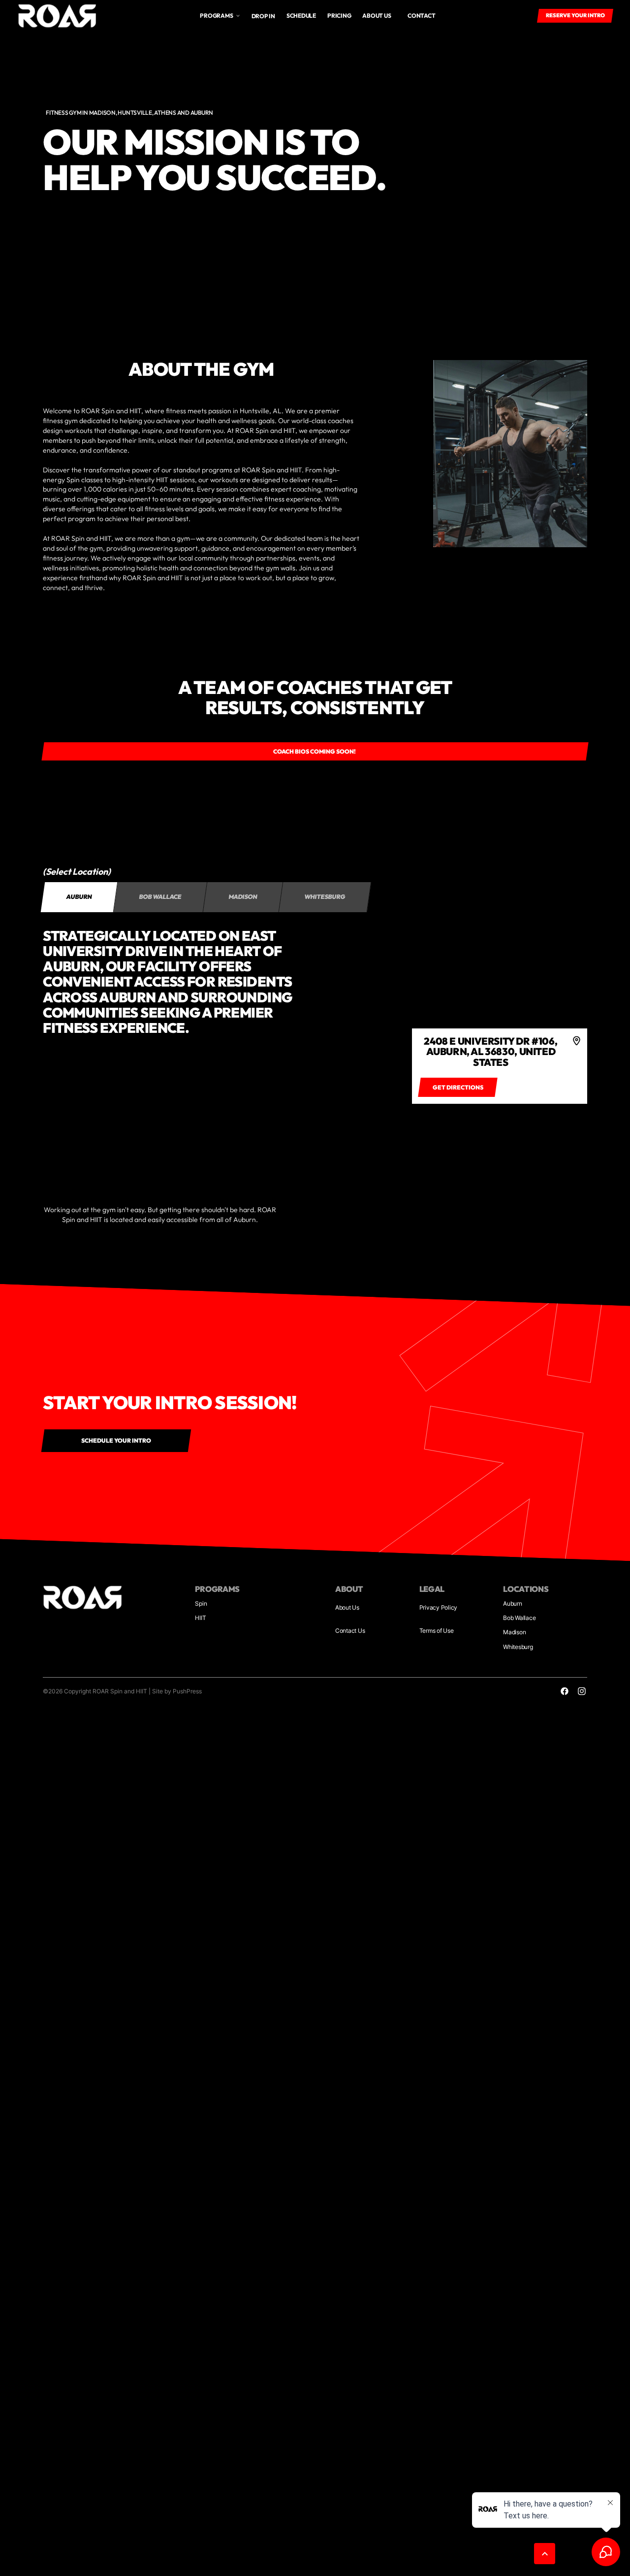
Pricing (339, 16)
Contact (421, 16)
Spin (201, 1603)
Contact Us (350, 1631)
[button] (220, 16)
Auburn (513, 1603)
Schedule (301, 16)
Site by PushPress (177, 1691)
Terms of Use (437, 1631)
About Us (347, 1607)
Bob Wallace (519, 1618)
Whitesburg (518, 1647)
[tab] (79, 897)
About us (377, 16)
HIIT (200, 1618)
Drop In (263, 16)
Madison (514, 1632)
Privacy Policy (439, 1607)
